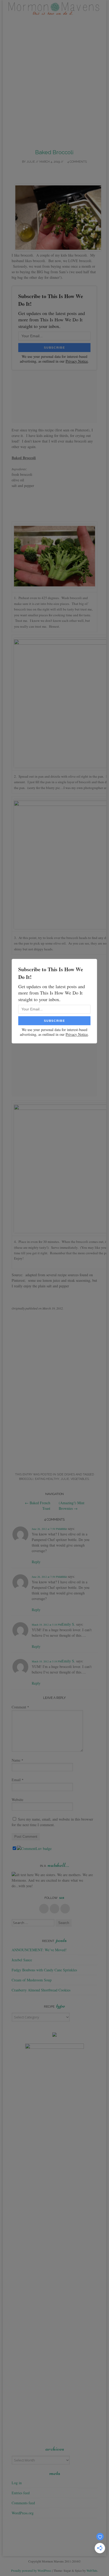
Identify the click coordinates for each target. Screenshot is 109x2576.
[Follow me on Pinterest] (54, 1909)
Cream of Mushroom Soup (32, 1980)
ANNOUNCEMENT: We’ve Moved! (39, 1950)
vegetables (80, 1479)
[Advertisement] (54, 80)
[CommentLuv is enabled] (34, 1848)
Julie (31, 162)
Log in (17, 2483)
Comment (20, 1707)
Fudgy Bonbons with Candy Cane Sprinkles (44, 1970)
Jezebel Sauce (22, 1960)
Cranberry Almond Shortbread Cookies (41, 1990)
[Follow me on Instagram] (65, 1909)
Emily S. (68, 1624)
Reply (36, 1562)
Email (18, 1780)
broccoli (26, 1479)
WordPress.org (23, 2513)
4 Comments (77, 162)
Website (17, 1800)
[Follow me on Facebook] (44, 1909)
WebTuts (92, 2570)
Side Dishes (66, 1474)
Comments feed (23, 2503)
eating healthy (47, 1479)
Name (17, 1760)
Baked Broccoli (54, 152)
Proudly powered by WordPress (31, 2570)
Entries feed (21, 2493)
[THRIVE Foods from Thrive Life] (54, 2035)
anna (63, 1528)
